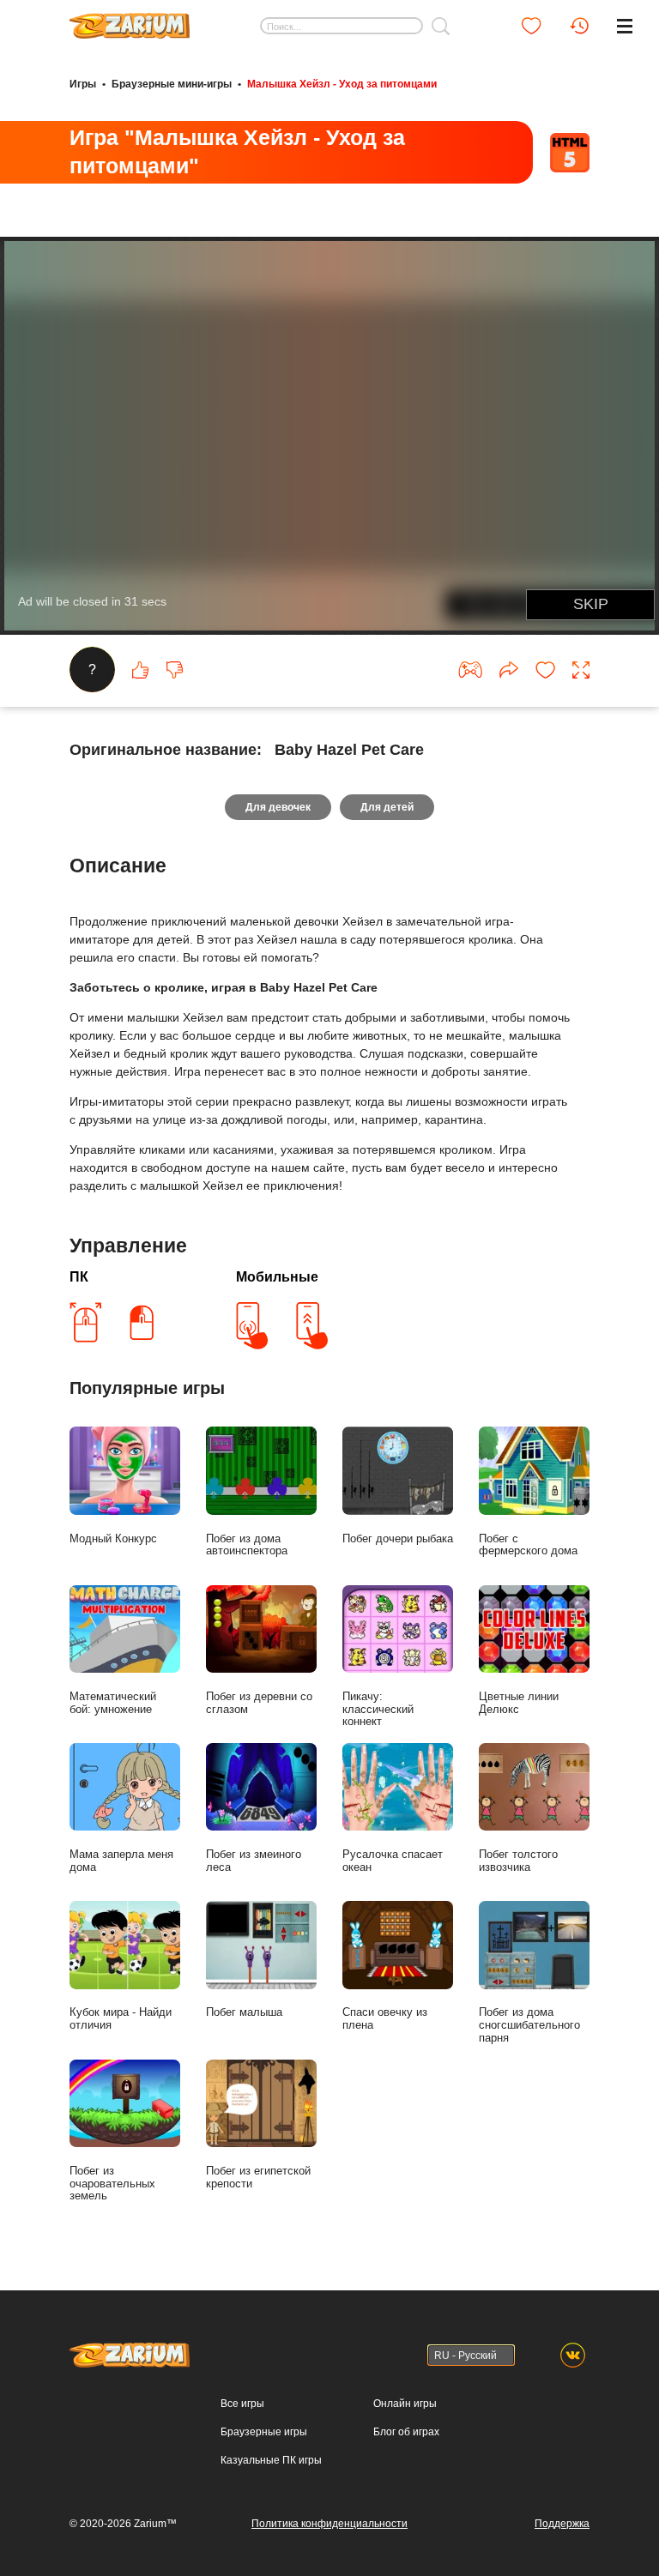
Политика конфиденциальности (329, 2524)
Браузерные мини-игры (172, 84)
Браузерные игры (264, 2432)
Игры (83, 84)
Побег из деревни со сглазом (259, 1703)
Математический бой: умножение (113, 1703)
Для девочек (278, 807)
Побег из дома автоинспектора (247, 1545)
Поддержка (562, 2524)
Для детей (387, 807)
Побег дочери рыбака (398, 1538)
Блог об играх (406, 2432)
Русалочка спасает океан (393, 1861)
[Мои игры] (531, 26)
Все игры (242, 2404)
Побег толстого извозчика (518, 1861)
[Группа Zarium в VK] (573, 2355)
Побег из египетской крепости (258, 2177)
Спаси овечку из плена (385, 2018)
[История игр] (579, 26)
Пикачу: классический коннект (378, 1709)
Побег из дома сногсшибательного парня (529, 2025)
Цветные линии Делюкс (519, 1703)
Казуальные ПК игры (271, 2460)
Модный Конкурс (113, 1538)
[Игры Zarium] (130, 20)
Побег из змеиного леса (254, 1861)
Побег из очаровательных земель (112, 2184)
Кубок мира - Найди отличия (121, 2018)
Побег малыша (244, 2012)
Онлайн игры (405, 2404)
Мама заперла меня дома (121, 1861)
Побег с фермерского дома (528, 1545)
